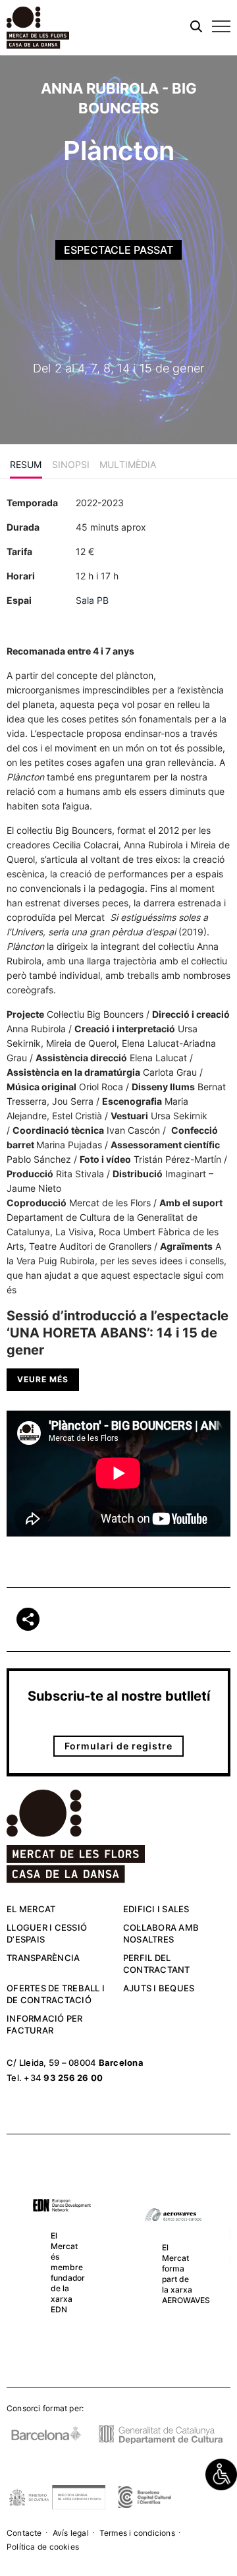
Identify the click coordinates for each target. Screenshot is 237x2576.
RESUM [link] (26, 464)
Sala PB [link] (92, 600)
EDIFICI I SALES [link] (156, 1909)
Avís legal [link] (71, 2533)
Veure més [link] (43, 1379)
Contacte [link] (24, 2533)
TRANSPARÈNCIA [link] (43, 1958)
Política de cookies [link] (43, 2547)
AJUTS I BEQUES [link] (159, 1988)
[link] (221, 2474)
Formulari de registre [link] (118, 1746)
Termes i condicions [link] (137, 2533)
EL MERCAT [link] (31, 1909)
